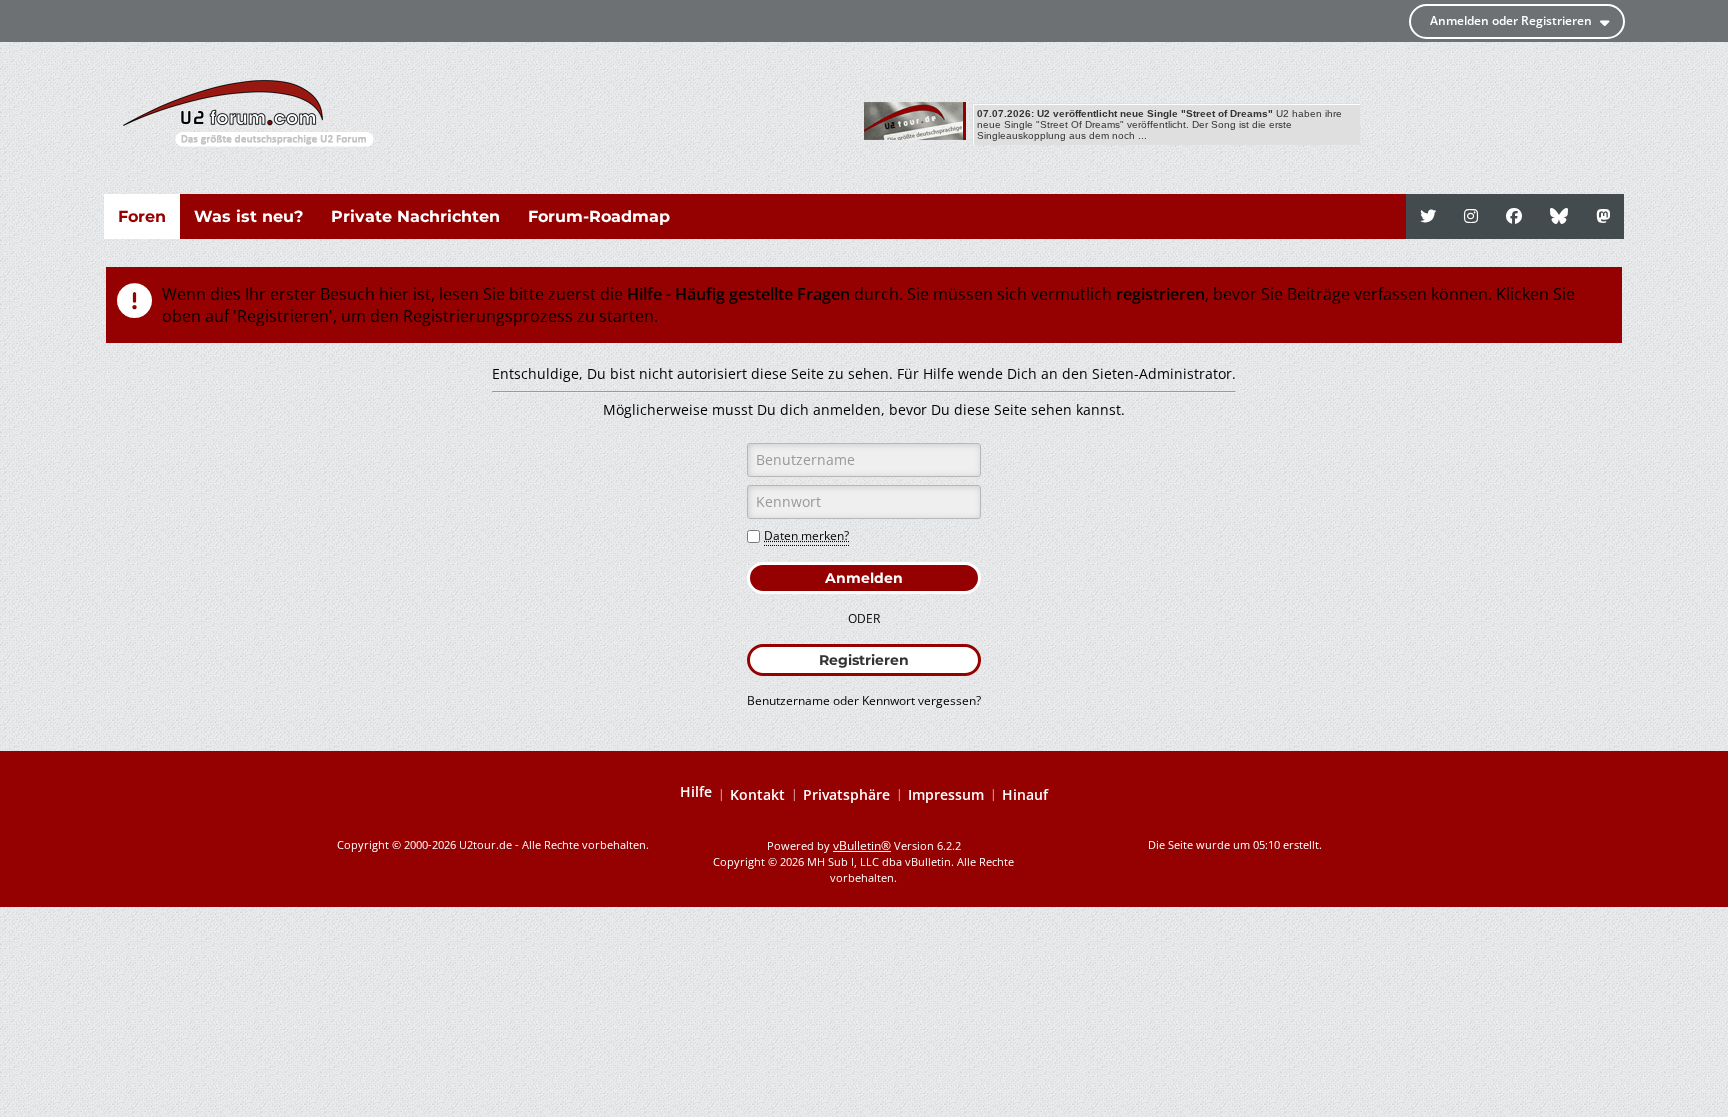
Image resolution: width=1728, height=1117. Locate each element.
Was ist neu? (248, 216)
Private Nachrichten (415, 216)
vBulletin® (862, 845)
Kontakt (757, 795)
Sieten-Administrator (1162, 373)
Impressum (946, 795)
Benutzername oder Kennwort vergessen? (864, 700)
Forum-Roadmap (599, 216)
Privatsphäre (846, 795)
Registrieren (864, 660)
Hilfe (696, 792)
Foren (142, 216)
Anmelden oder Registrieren (1511, 20)
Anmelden (864, 578)
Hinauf (1025, 795)
